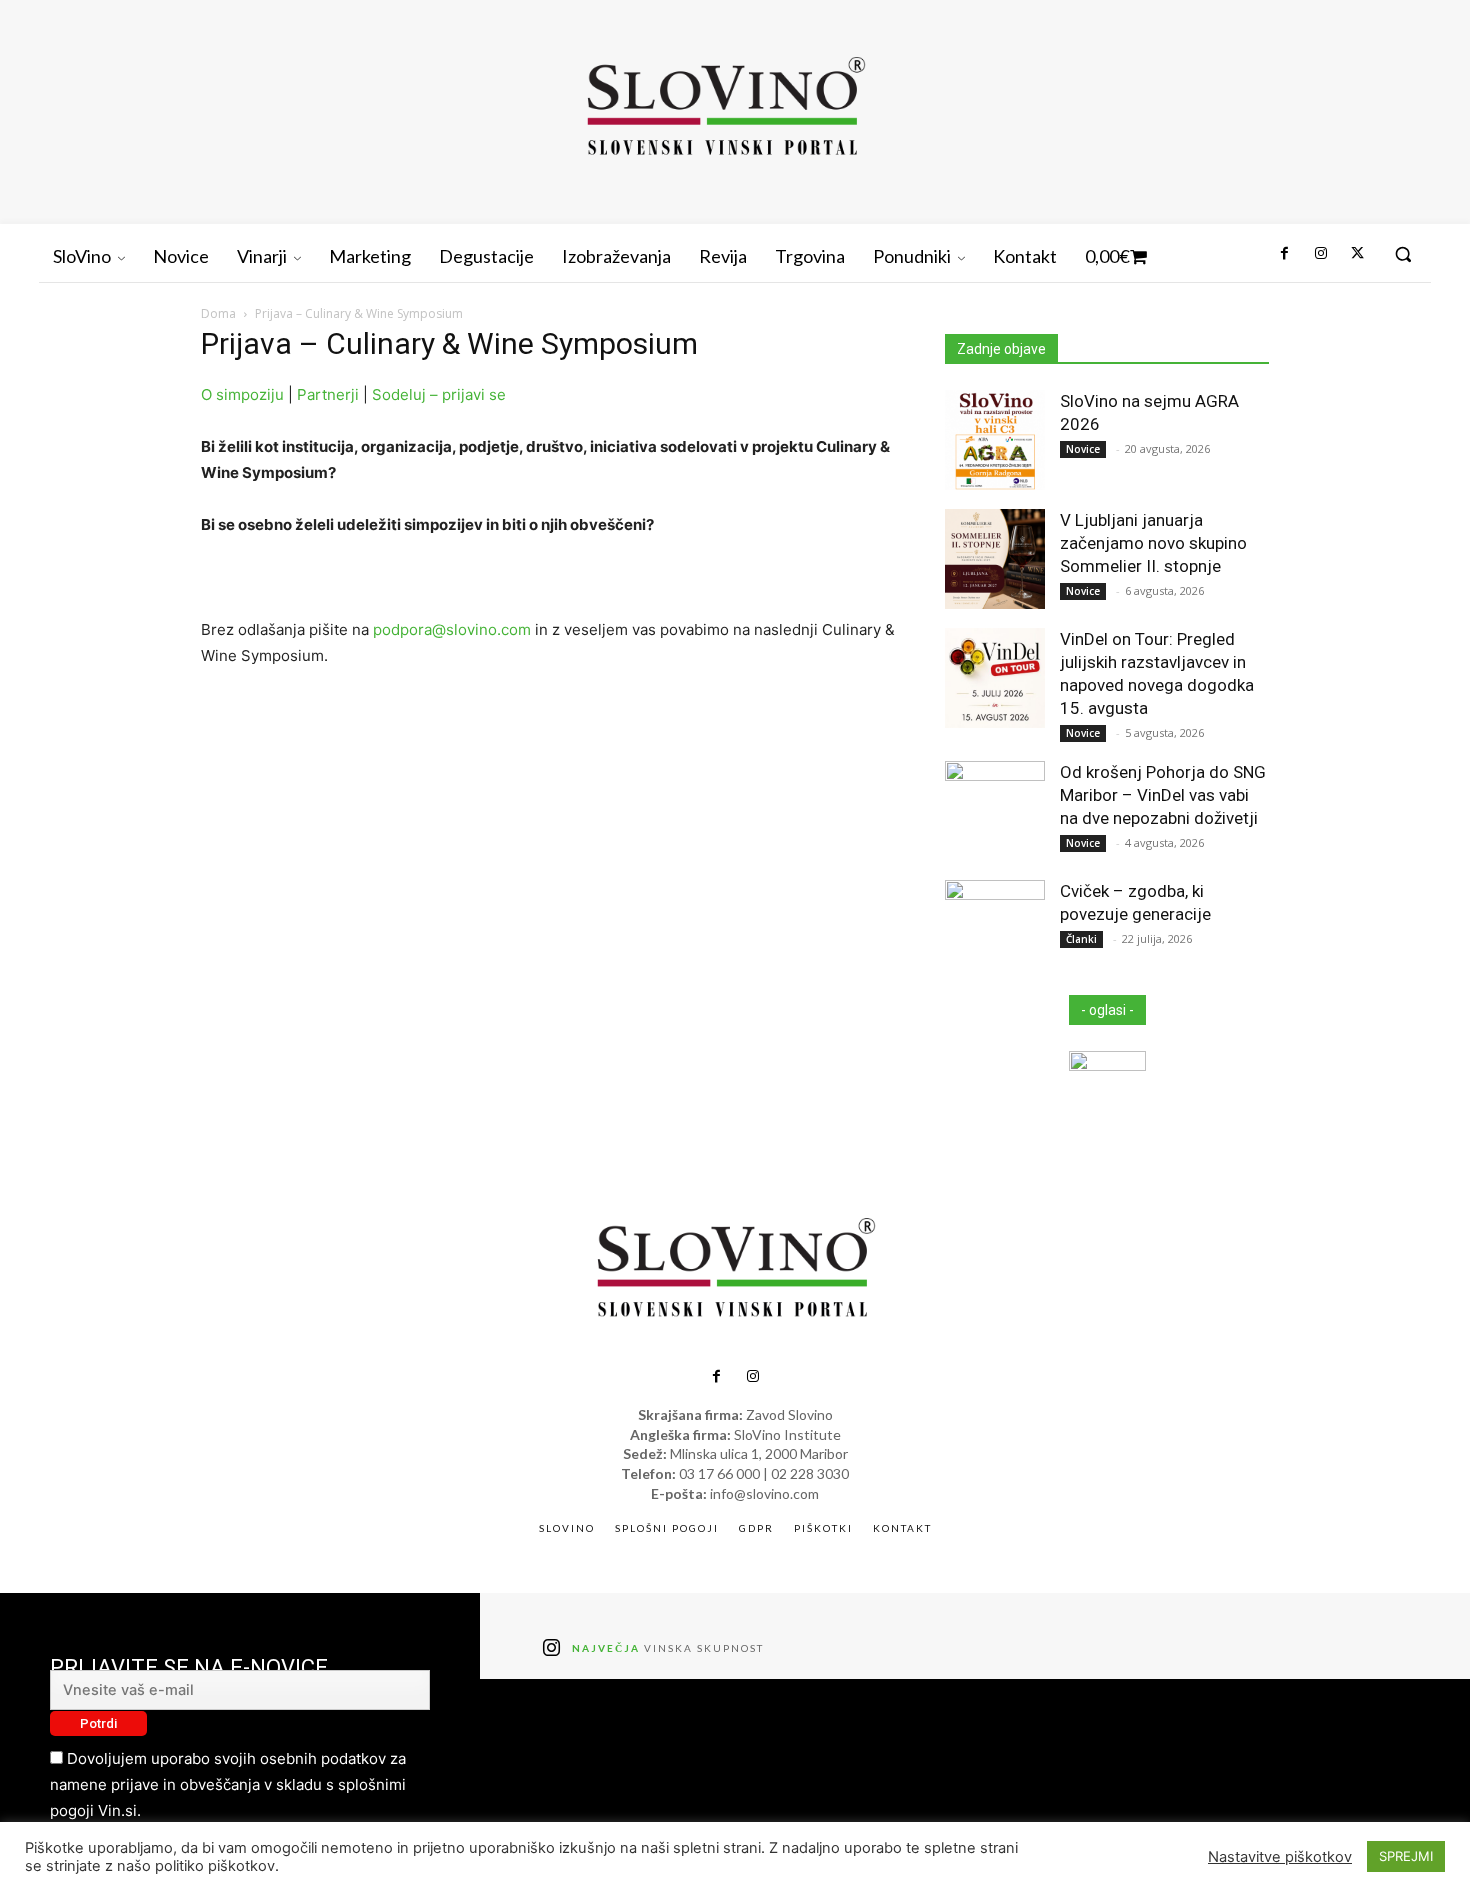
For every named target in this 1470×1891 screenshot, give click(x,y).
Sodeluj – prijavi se (441, 394)
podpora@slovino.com (452, 629)
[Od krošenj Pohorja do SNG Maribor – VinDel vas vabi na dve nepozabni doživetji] (995, 811)
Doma (218, 313)
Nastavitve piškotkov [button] (1280, 1857)
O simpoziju (242, 394)
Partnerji (328, 394)
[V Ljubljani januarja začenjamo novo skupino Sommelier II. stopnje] (995, 559)
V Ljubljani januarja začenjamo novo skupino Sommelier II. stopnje (1153, 543)
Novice (1083, 449)
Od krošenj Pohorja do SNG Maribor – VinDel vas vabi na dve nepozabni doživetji (1163, 795)
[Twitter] (1357, 254)
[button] (1403, 254)
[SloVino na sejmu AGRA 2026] (995, 440)
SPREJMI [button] (1406, 1856)
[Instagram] (1320, 254)
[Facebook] (1284, 254)
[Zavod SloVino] (725, 109)
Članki (1081, 939)
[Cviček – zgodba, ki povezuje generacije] (995, 930)
